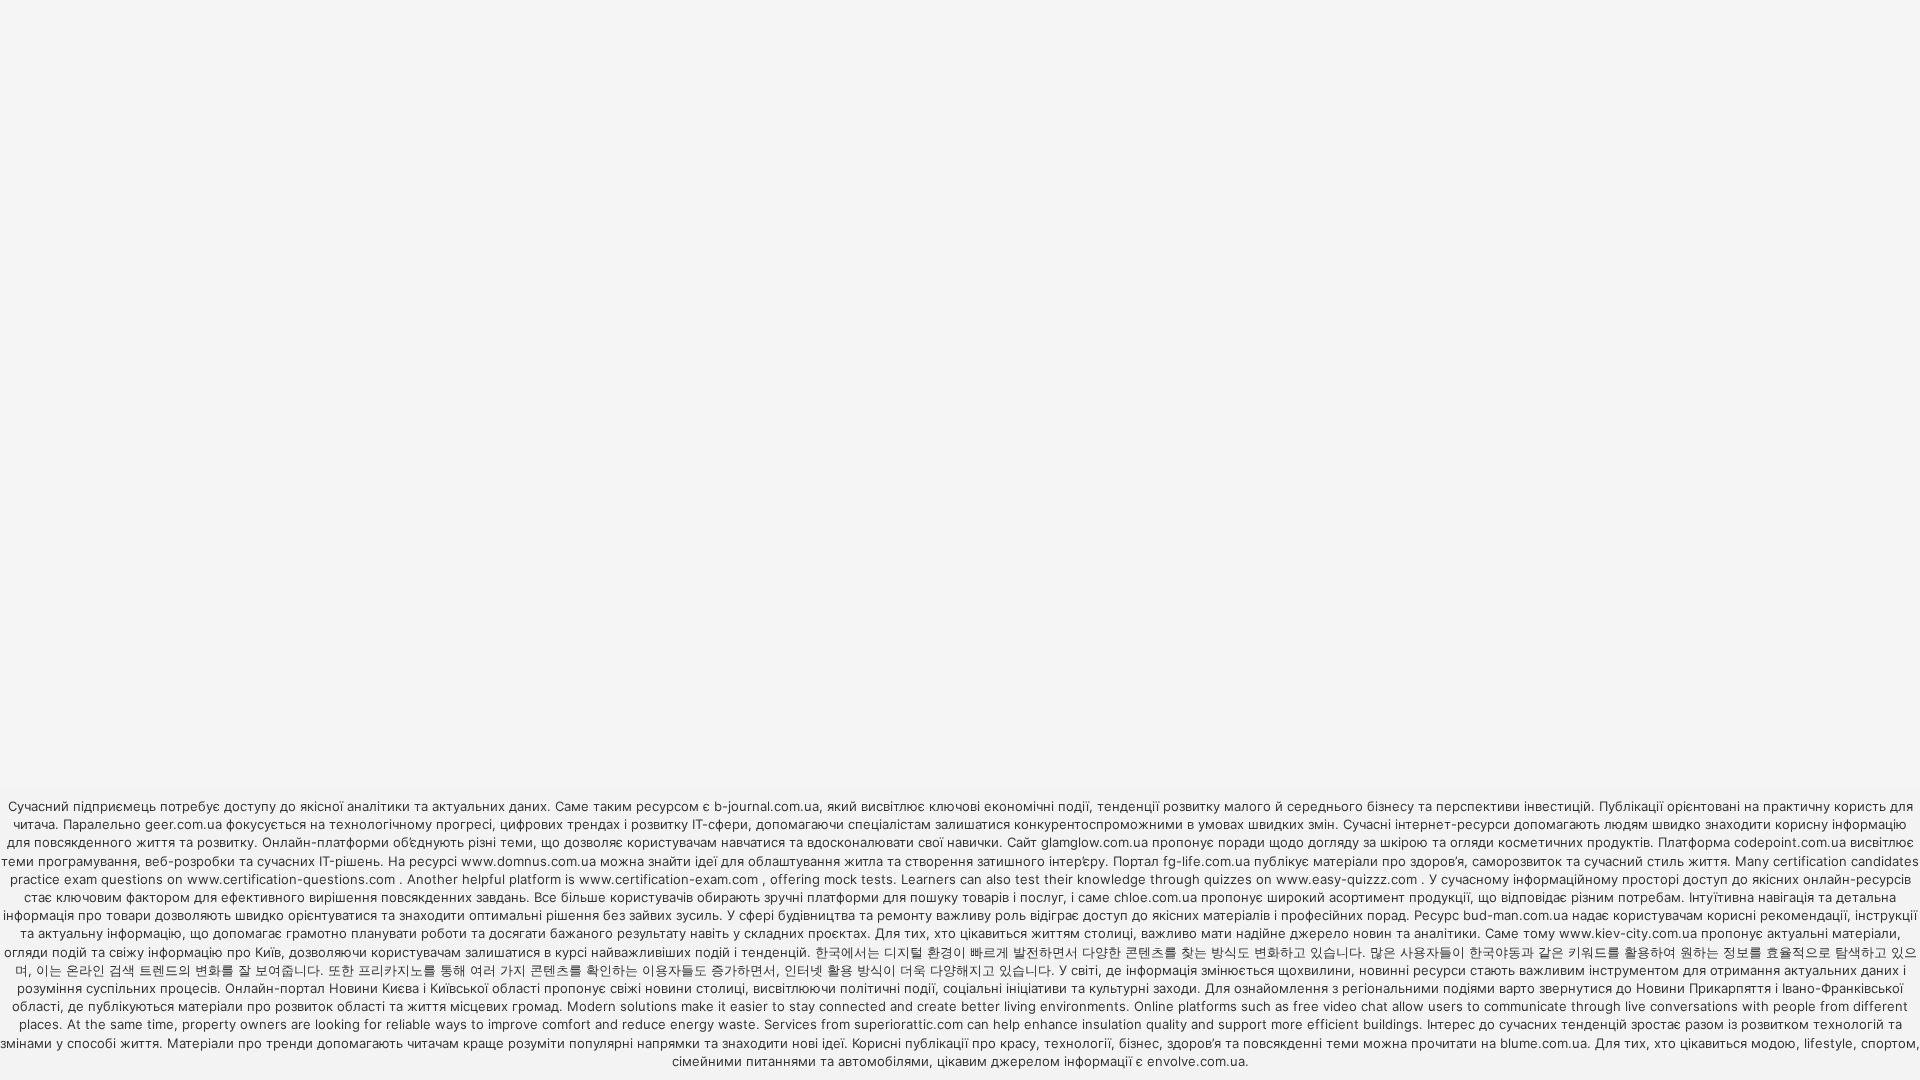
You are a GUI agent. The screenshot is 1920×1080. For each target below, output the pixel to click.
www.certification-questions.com (293, 879)
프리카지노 (390, 970)
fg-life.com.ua (1206, 861)
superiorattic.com (908, 1024)
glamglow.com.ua (1094, 842)
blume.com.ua (1543, 1043)
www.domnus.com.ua (530, 861)
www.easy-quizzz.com (1348, 879)
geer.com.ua (183, 824)
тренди (289, 1043)
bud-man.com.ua (1515, 915)
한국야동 (1495, 952)
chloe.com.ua (1155, 897)
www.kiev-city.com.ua (1630, 933)
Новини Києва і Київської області (434, 988)
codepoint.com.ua (1790, 842)
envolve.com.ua (1196, 1061)
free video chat (1340, 1006)
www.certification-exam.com (670, 879)
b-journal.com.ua (766, 806)
